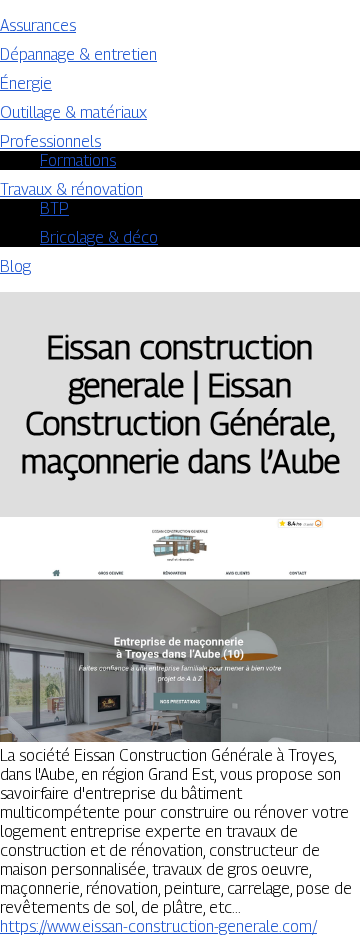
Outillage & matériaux (73, 112)
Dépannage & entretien (78, 54)
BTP (54, 208)
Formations (78, 160)
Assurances (38, 25)
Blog (15, 266)
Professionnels (50, 141)
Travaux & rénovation (71, 189)
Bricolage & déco (99, 237)
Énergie (26, 83)
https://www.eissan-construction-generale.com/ (158, 926)
